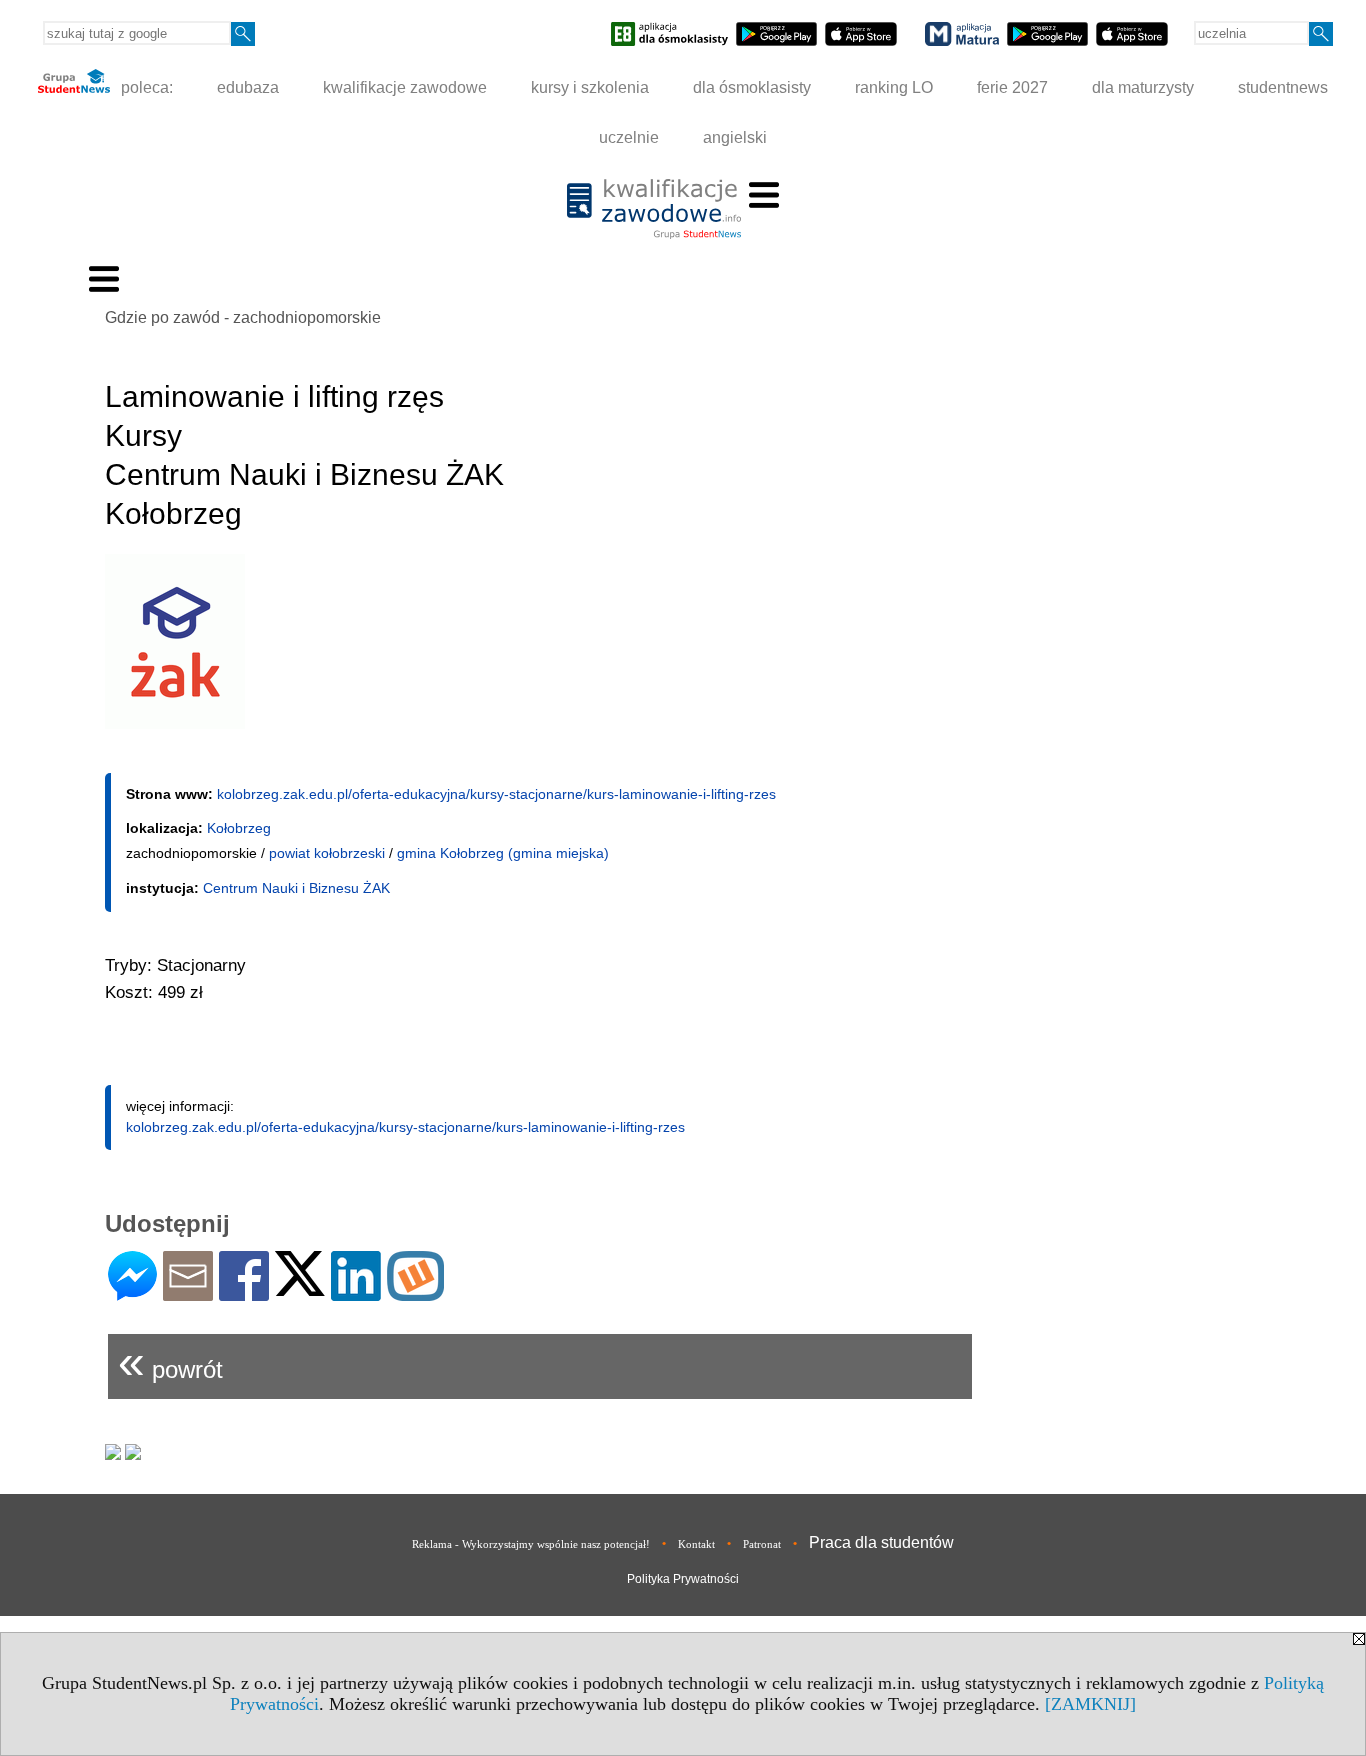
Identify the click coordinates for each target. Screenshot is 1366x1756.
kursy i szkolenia (590, 87)
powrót (170, 1361)
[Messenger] (132, 1292)
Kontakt (696, 1544)
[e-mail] (188, 1292)
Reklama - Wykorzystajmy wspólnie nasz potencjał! (531, 1544)
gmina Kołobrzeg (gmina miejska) (503, 853)
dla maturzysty (1143, 87)
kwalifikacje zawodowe (405, 87)
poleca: (145, 87)
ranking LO (894, 87)
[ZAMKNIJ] (1090, 1704)
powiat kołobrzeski (327, 853)
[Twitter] (300, 1287)
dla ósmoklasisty (752, 87)
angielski (735, 137)
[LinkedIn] (356, 1292)
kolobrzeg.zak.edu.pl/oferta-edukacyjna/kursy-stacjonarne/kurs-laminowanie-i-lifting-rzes (496, 794)
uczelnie (629, 137)
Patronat (762, 1544)
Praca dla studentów (881, 1542)
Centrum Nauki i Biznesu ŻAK (296, 888)
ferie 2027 (1012, 87)
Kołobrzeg (239, 828)
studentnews (1283, 87)
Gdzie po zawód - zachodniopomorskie (243, 317)
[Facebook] (244, 1292)
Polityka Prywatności (683, 1579)
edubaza (248, 87)
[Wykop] (415, 1292)
